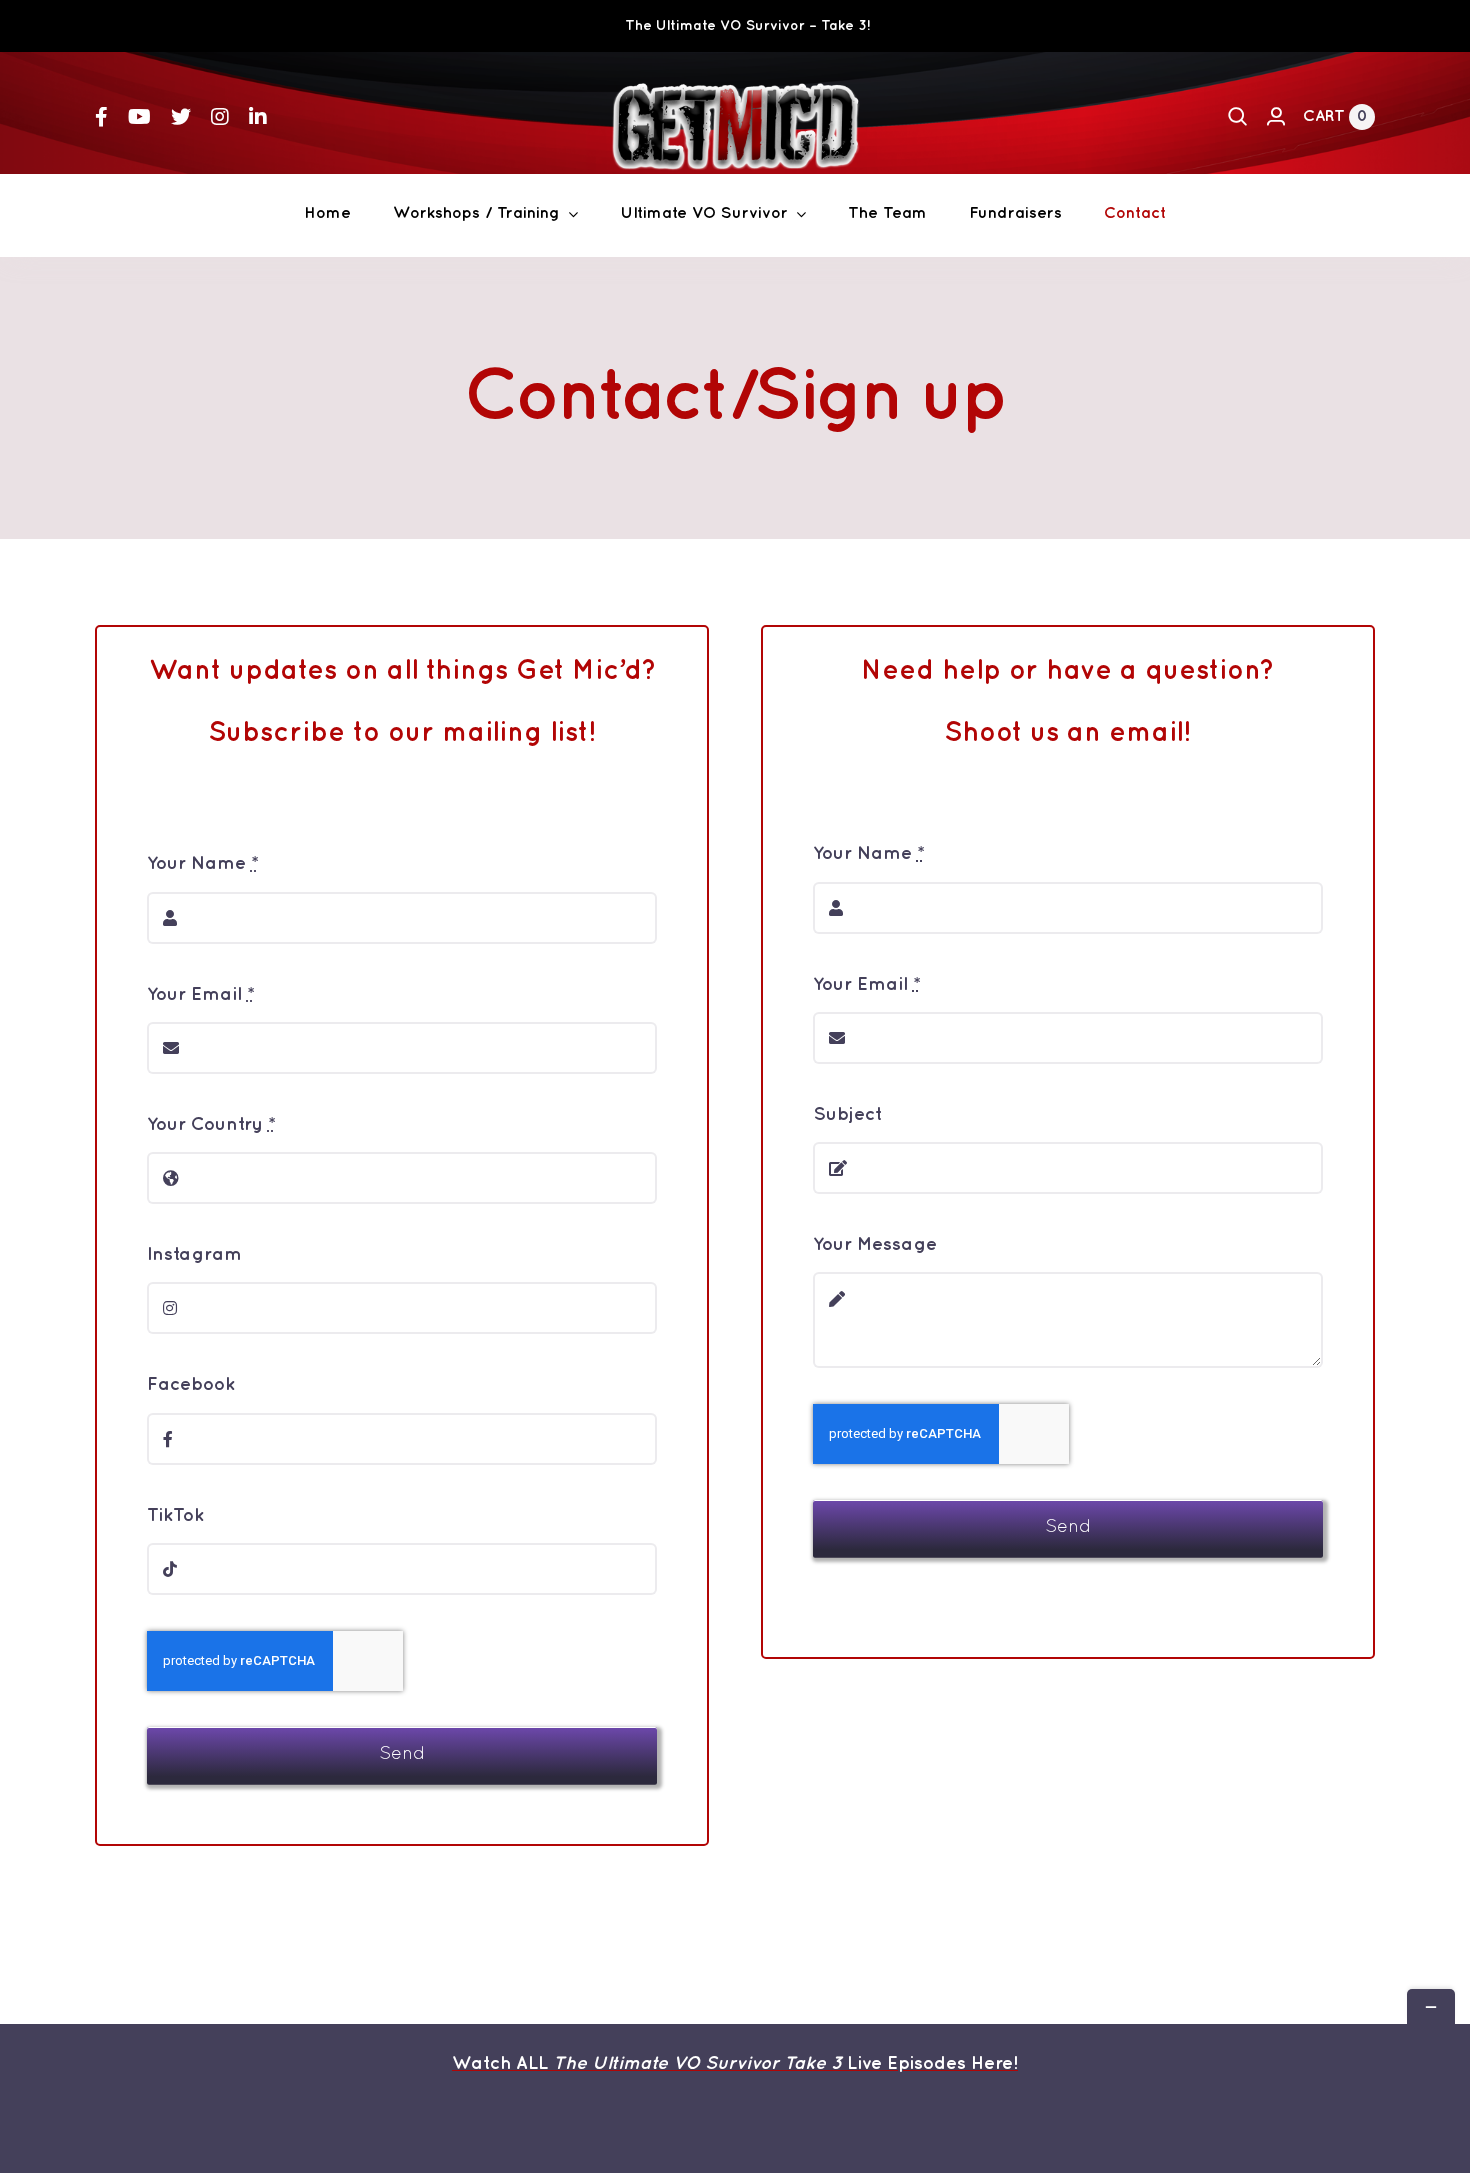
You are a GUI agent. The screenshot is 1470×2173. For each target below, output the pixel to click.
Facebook (191, 1385)
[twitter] (181, 117)
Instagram (194, 1255)
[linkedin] (258, 117)
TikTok (175, 1516)
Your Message (875, 1245)
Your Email (201, 995)
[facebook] (101, 117)
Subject (847, 1115)
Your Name (203, 864)
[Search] (1238, 117)
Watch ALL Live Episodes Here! (735, 2064)
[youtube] (139, 117)
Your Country (211, 1125)
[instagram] (220, 117)
